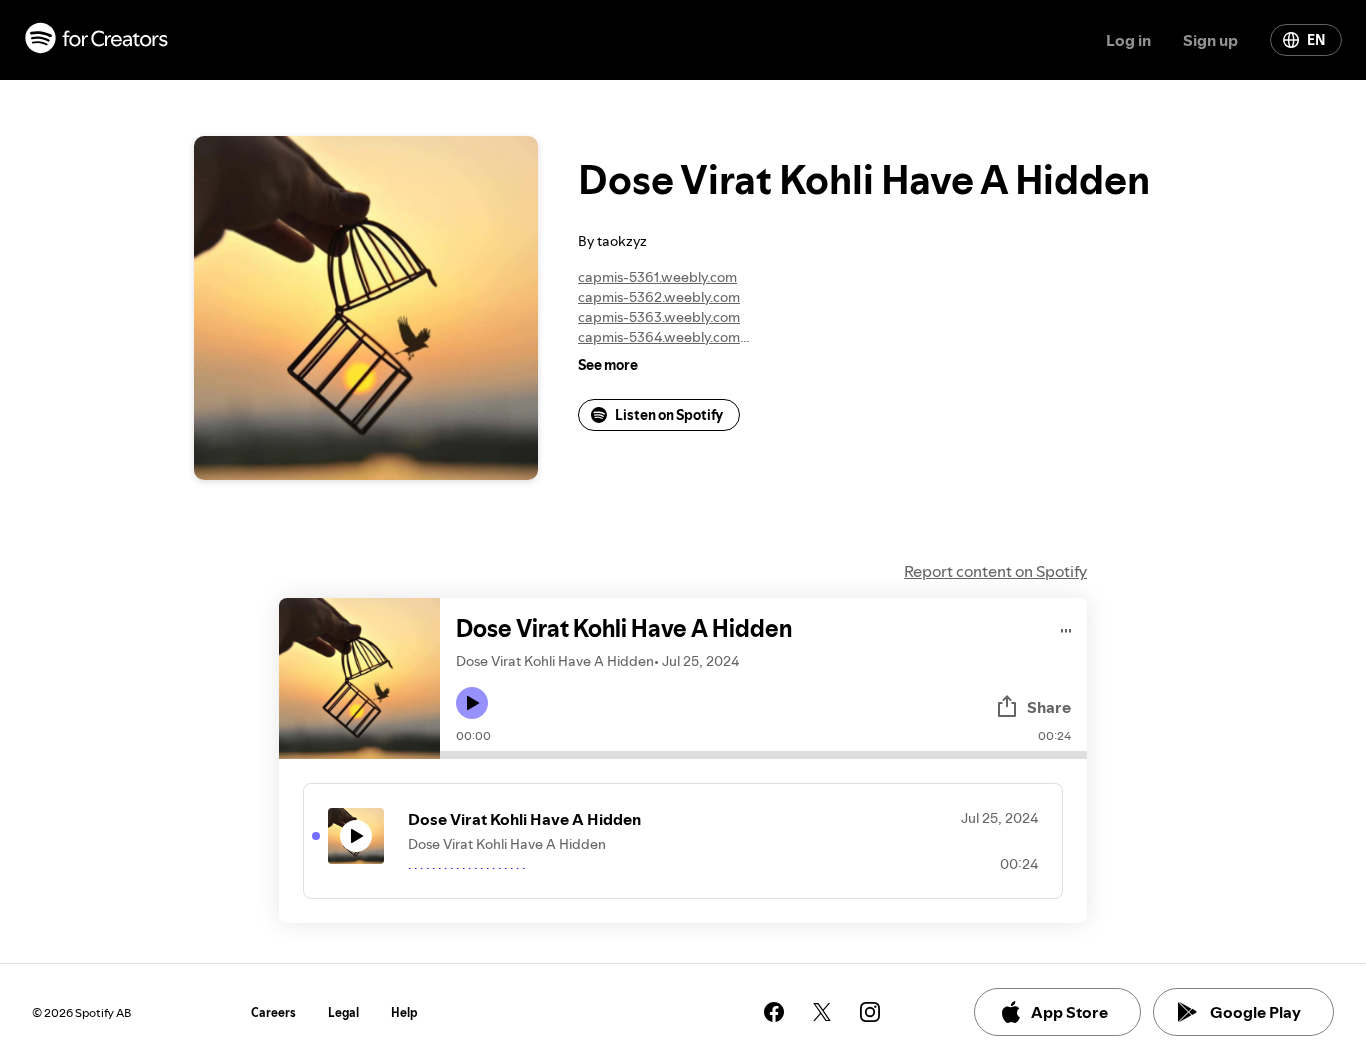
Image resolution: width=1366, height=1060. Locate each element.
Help (404, 1012)
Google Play (1255, 1012)
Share (1049, 707)
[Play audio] (1066, 627)
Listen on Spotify (669, 415)
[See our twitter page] (822, 1012)
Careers (273, 1012)
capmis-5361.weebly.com (657, 277)
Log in (1128, 40)
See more (608, 365)
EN (1316, 40)
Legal (343, 1012)
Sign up (1210, 40)
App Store (1069, 1012)
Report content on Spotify (995, 571)
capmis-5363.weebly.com (659, 317)
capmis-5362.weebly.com (659, 297)
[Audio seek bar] (763, 755)
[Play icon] (472, 703)
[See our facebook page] (774, 1012)
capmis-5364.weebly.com (659, 337)
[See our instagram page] (870, 1012)
